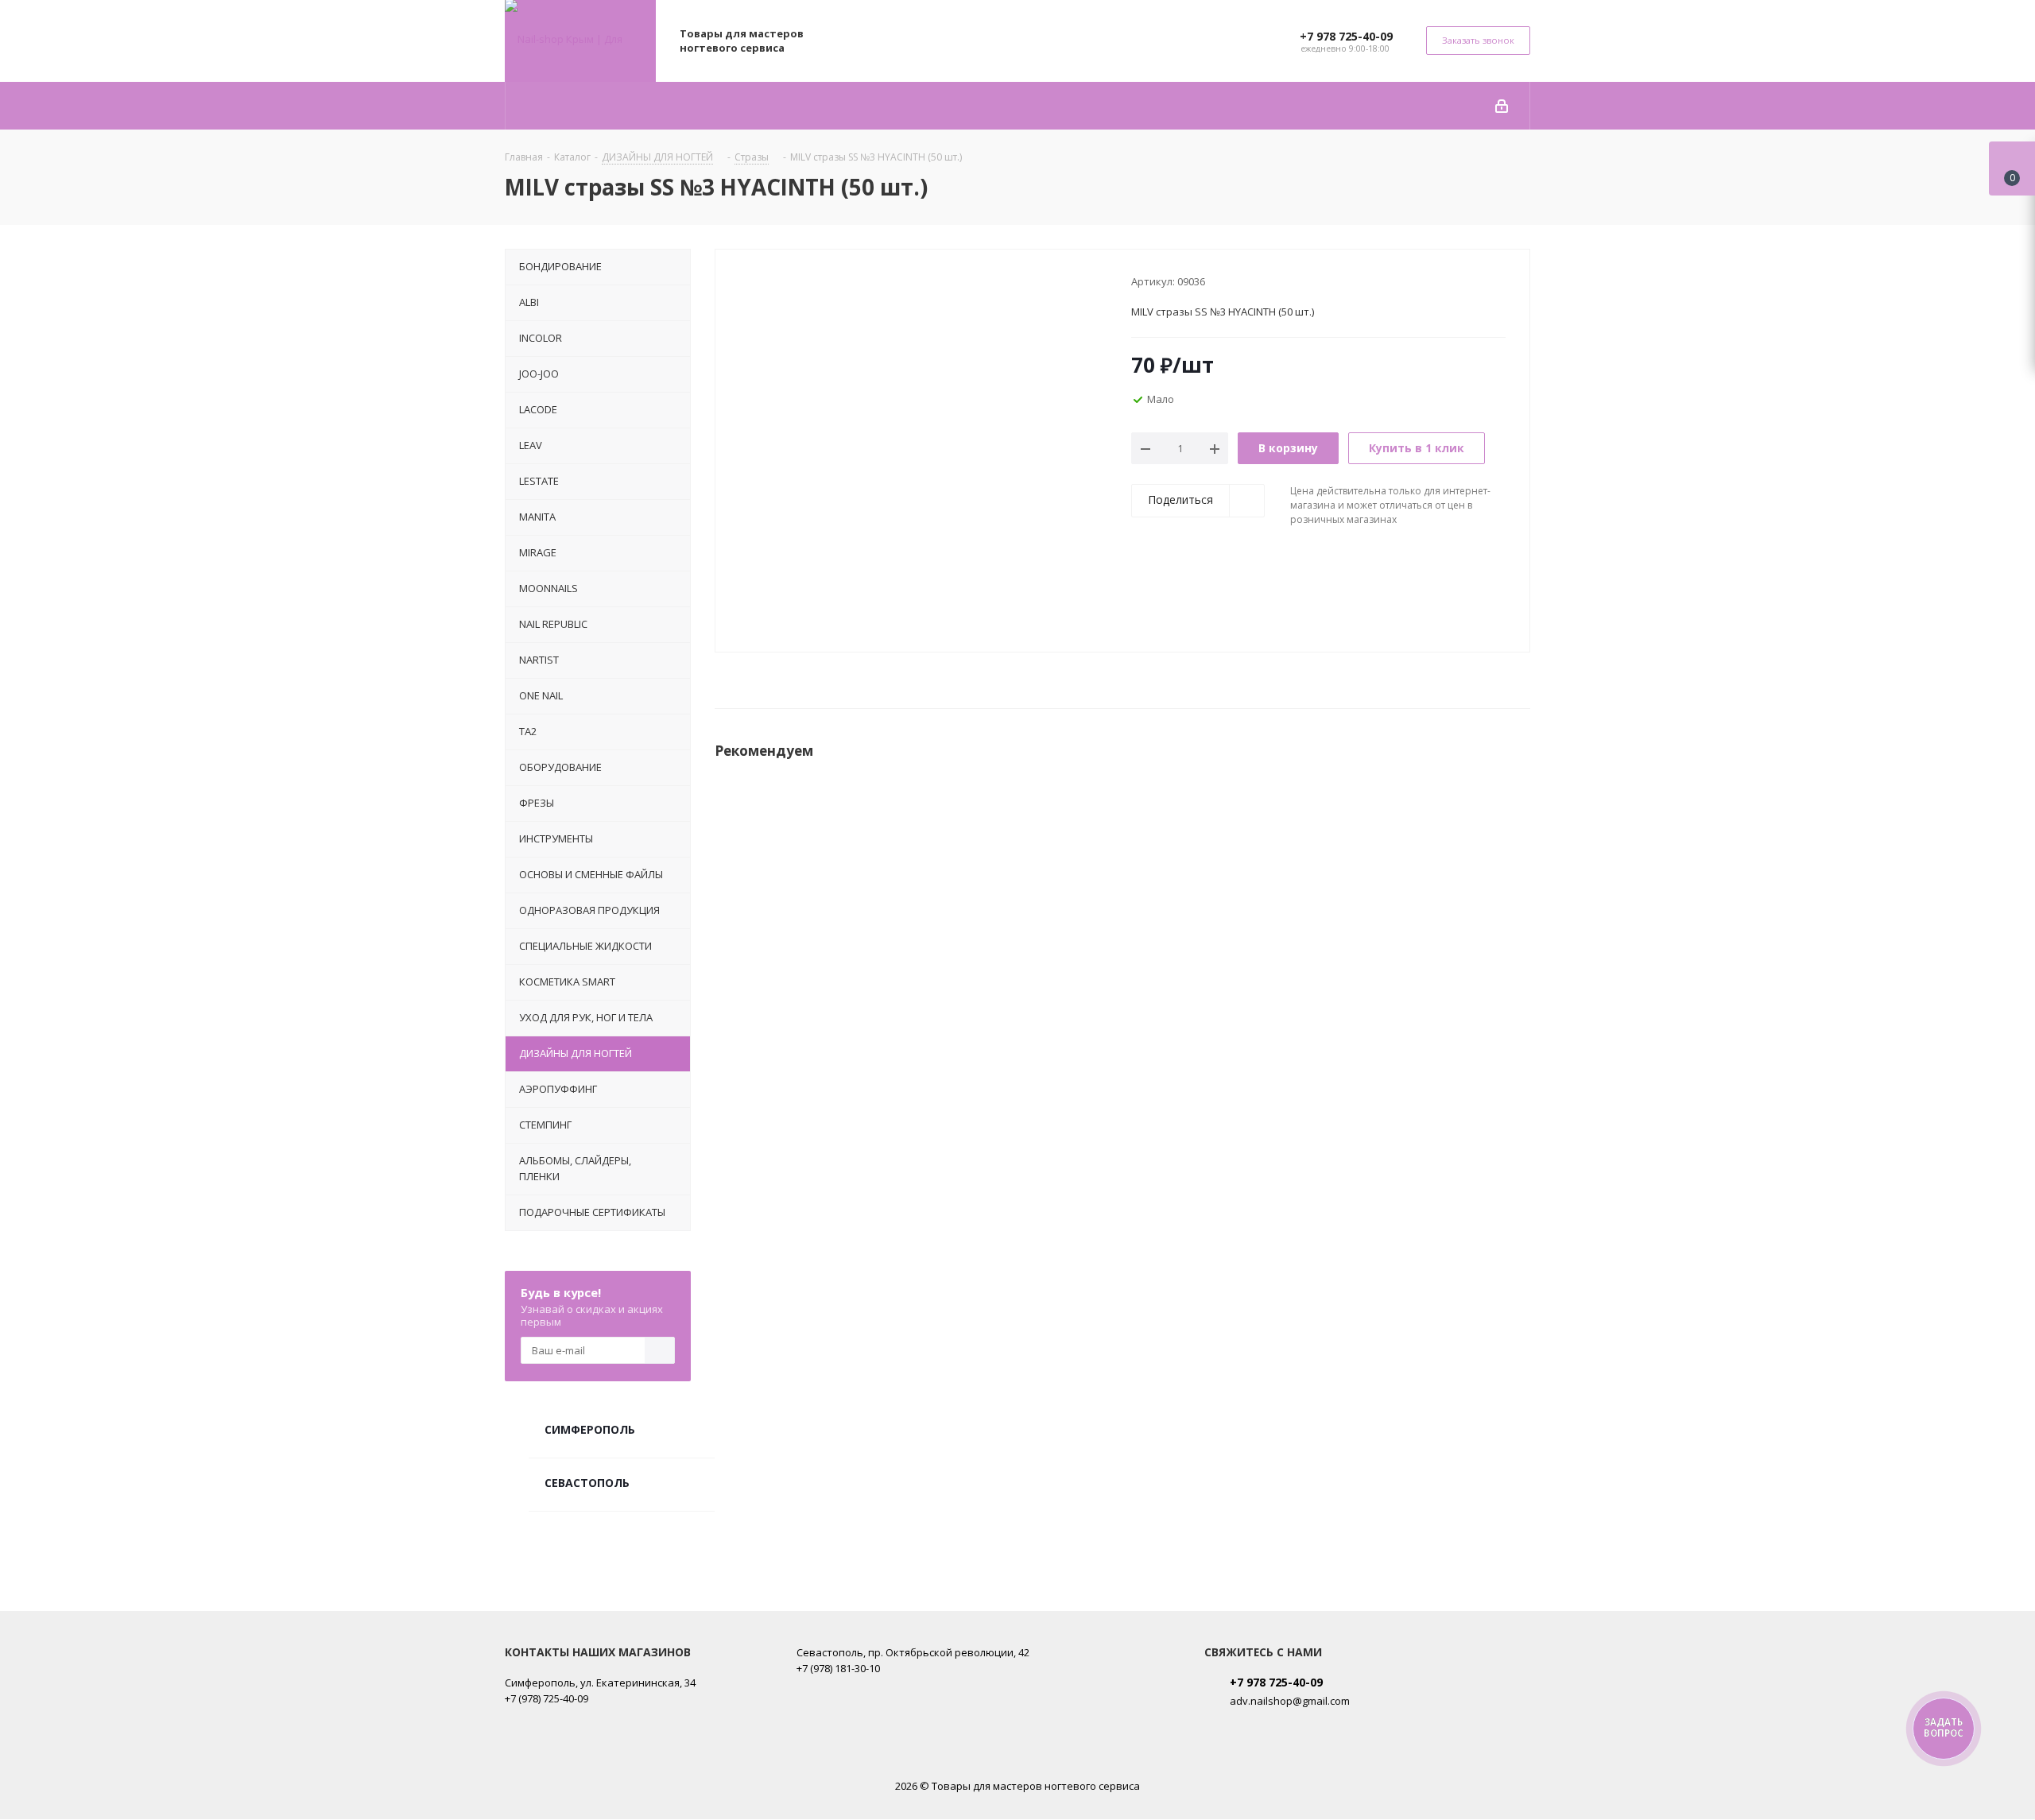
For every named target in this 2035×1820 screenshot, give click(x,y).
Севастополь (587, 1483)
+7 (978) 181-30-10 (838, 1668)
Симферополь (590, 1429)
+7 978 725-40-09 (1346, 36)
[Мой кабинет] (1502, 106)
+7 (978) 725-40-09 (547, 1698)
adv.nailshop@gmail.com (1290, 1701)
